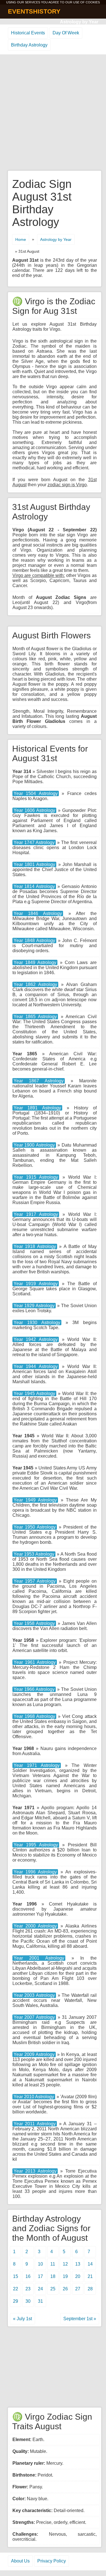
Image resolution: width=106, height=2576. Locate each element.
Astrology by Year (79, 22)
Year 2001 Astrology (39, 1958)
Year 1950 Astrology (35, 1527)
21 (90, 2276)
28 (90, 2289)
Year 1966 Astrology (34, 1689)
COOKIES (93, 2)
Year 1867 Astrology (39, 1081)
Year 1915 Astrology (36, 1177)
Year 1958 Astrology (34, 1623)
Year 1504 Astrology (36, 793)
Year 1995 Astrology (36, 1845)
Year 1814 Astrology (34, 886)
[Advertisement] (53, 113)
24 (40, 2289)
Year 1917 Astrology (36, 1214)
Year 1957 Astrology (35, 1581)
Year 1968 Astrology (34, 1716)
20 (78, 2276)
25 (53, 2289)
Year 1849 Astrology (35, 962)
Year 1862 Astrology (35, 984)
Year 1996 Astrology (35, 1872)
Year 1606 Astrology (34, 810)
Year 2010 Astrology (34, 2097)
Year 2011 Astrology (35, 2124)
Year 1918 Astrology (35, 1246)
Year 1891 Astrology (37, 1108)
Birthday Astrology (29, 45)
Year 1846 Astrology (38, 913)
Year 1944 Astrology (36, 1366)
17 (40, 2276)
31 (40, 2301)
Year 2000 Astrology (35, 1926)
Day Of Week (66, 33)
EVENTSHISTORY (34, 11)
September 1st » (80, 2319)
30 (28, 2301)
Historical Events (28, 33)
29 (16, 2301)
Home (21, 239)
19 (65, 2276)
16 (28, 2276)
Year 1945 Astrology (34, 1394)
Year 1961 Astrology (35, 1662)
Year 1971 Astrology (37, 1765)
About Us (20, 2561)
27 (78, 2289)
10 (40, 2264)
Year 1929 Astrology (34, 1306)
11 (53, 2264)
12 (65, 2264)
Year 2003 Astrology (34, 1995)
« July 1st (22, 2319)
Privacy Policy (52, 2561)
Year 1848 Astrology (34, 941)
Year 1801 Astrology (34, 864)
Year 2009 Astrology (34, 2054)
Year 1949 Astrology (35, 1500)
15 (16, 2276)
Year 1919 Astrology (36, 1284)
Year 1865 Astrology (35, 1017)
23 (28, 2289)
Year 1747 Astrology (34, 842)
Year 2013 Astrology (35, 2171)
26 (65, 2289)
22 (16, 2289)
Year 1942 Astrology (36, 1339)
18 (53, 2276)
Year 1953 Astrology (34, 1554)
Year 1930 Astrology (37, 1323)
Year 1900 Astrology (34, 1145)
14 (90, 2264)
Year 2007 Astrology (34, 2017)
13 (78, 2264)
